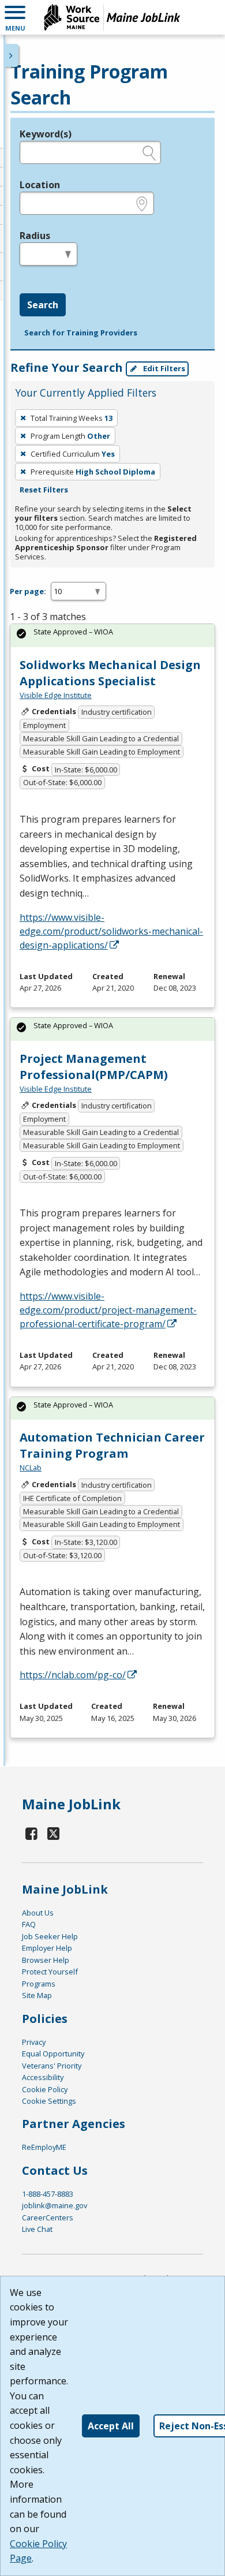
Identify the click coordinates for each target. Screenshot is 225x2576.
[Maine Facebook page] (32, 1833)
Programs (39, 1984)
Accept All (111, 2426)
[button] (15, 17)
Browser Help (46, 1960)
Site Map (37, 1995)
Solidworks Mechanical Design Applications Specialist (110, 673)
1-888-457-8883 (48, 2194)
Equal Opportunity (53, 2054)
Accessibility (43, 2077)
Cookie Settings (49, 2101)
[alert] (112, 635)
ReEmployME (44, 2147)
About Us (38, 1913)
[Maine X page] (53, 1833)
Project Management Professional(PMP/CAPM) (94, 1067)
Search (43, 305)
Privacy (34, 2042)
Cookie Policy (45, 2089)
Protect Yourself (50, 1972)
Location (40, 185)
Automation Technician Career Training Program (112, 1445)
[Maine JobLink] (112, 17)
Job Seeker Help (50, 1936)
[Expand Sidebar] (12, 55)
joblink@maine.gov (55, 2205)
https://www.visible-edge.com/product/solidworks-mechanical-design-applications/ (111, 931)
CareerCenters (48, 2217)
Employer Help (47, 1948)
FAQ (29, 1924)
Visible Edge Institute (56, 695)
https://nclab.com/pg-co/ (73, 1675)
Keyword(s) (46, 134)
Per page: (28, 591)
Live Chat (37, 2229)
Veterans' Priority (52, 2066)
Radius (35, 236)
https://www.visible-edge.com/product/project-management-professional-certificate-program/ (108, 1310)
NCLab (31, 1468)
